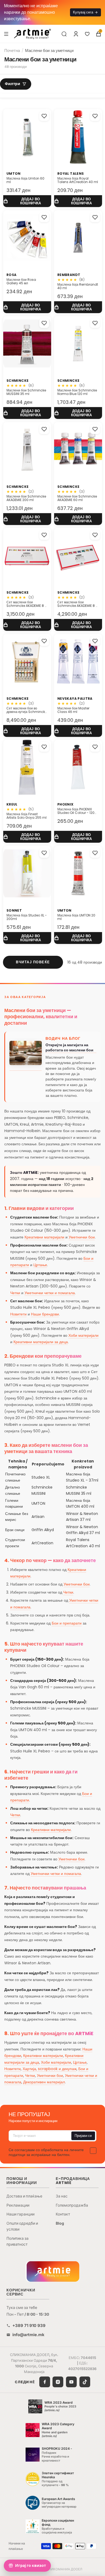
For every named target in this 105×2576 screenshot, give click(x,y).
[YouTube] (71, 2382)
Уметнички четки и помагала (50, 1293)
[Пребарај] (64, 34)
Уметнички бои (82, 1237)
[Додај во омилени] (44, 116)
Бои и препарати (67, 1623)
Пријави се (83, 2136)
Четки (15, 1293)
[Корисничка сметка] (76, 34)
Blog (60, 2223)
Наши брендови (45, 1314)
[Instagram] (58, 2382)
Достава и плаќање (24, 2196)
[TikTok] (85, 2382)
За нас (62, 2196)
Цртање (40, 1265)
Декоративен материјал (44, 2082)
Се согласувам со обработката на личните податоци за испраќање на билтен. (46, 2152)
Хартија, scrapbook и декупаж (50, 2069)
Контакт (63, 2214)
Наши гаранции (20, 2214)
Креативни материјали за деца (41, 1342)
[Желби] (87, 34)
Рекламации (18, 2205)
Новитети (18, 1314)
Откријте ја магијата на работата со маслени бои (69, 1048)
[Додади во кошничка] (27, 201)
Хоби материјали (83, 1335)
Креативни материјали (44, 1237)
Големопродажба (72, 2205)
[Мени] (6, 34)
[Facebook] (45, 2382)
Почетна (12, 50)
